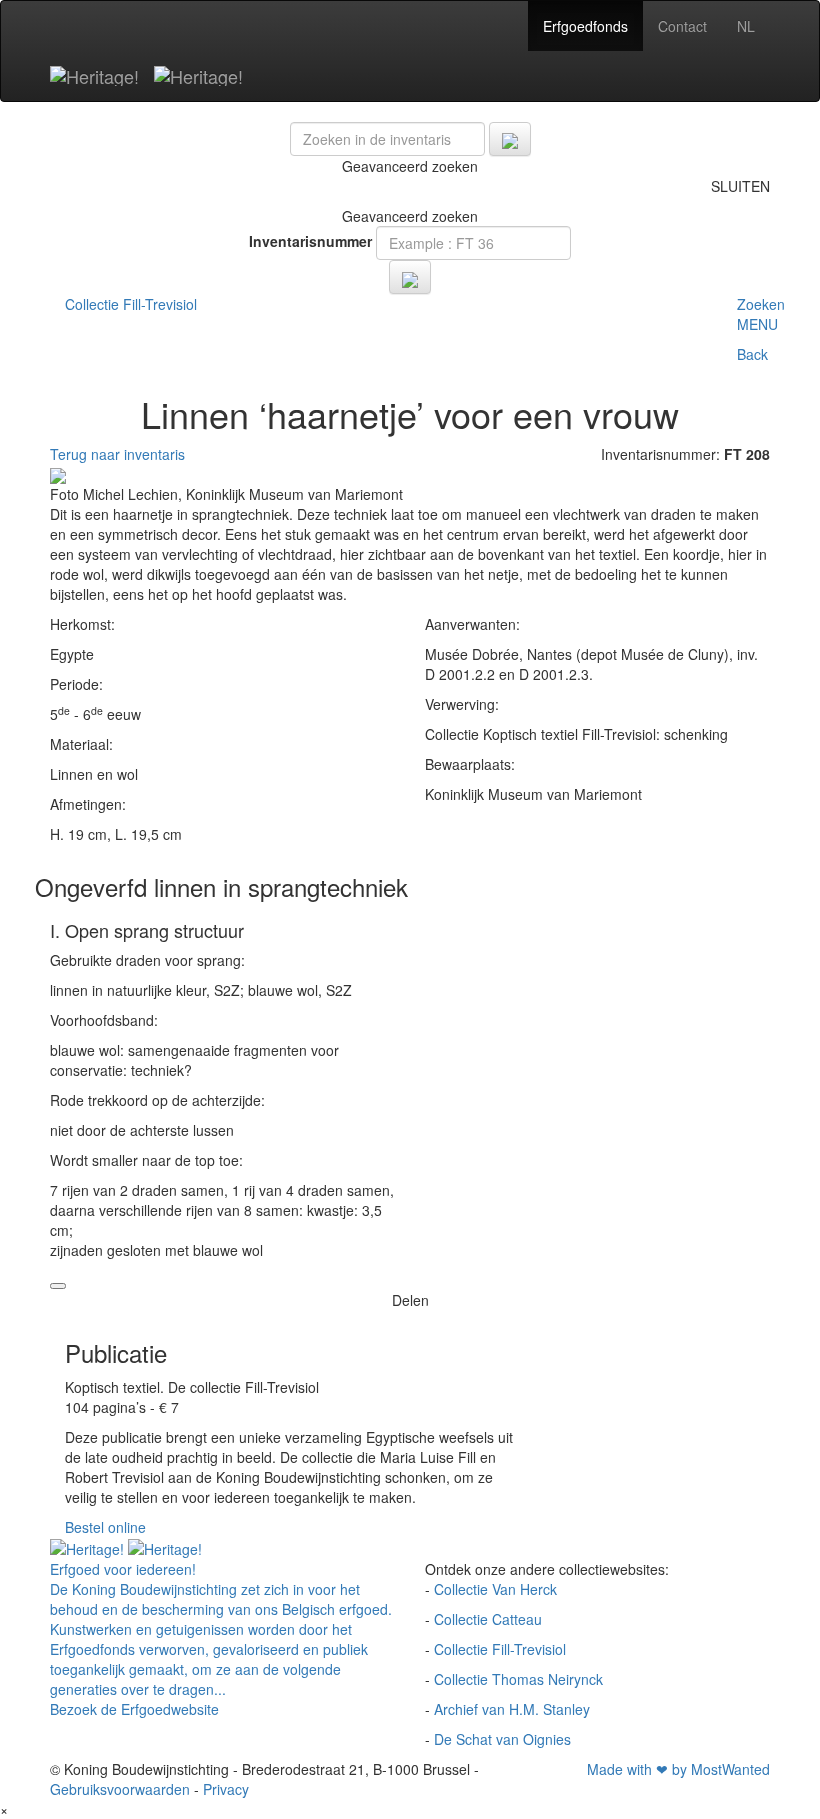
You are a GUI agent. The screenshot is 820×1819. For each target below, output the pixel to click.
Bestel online (105, 1527)
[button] (761, 339)
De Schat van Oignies (502, 1739)
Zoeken (761, 304)
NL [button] (746, 26)
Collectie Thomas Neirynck (518, 1679)
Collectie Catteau (488, 1619)
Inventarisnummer (310, 241)
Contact (682, 26)
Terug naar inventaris (117, 454)
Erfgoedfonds (585, 26)
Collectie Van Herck (495, 1589)
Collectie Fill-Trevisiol (500, 1649)
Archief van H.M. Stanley (512, 1709)
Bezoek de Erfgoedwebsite (134, 1709)
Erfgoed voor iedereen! (123, 1569)
